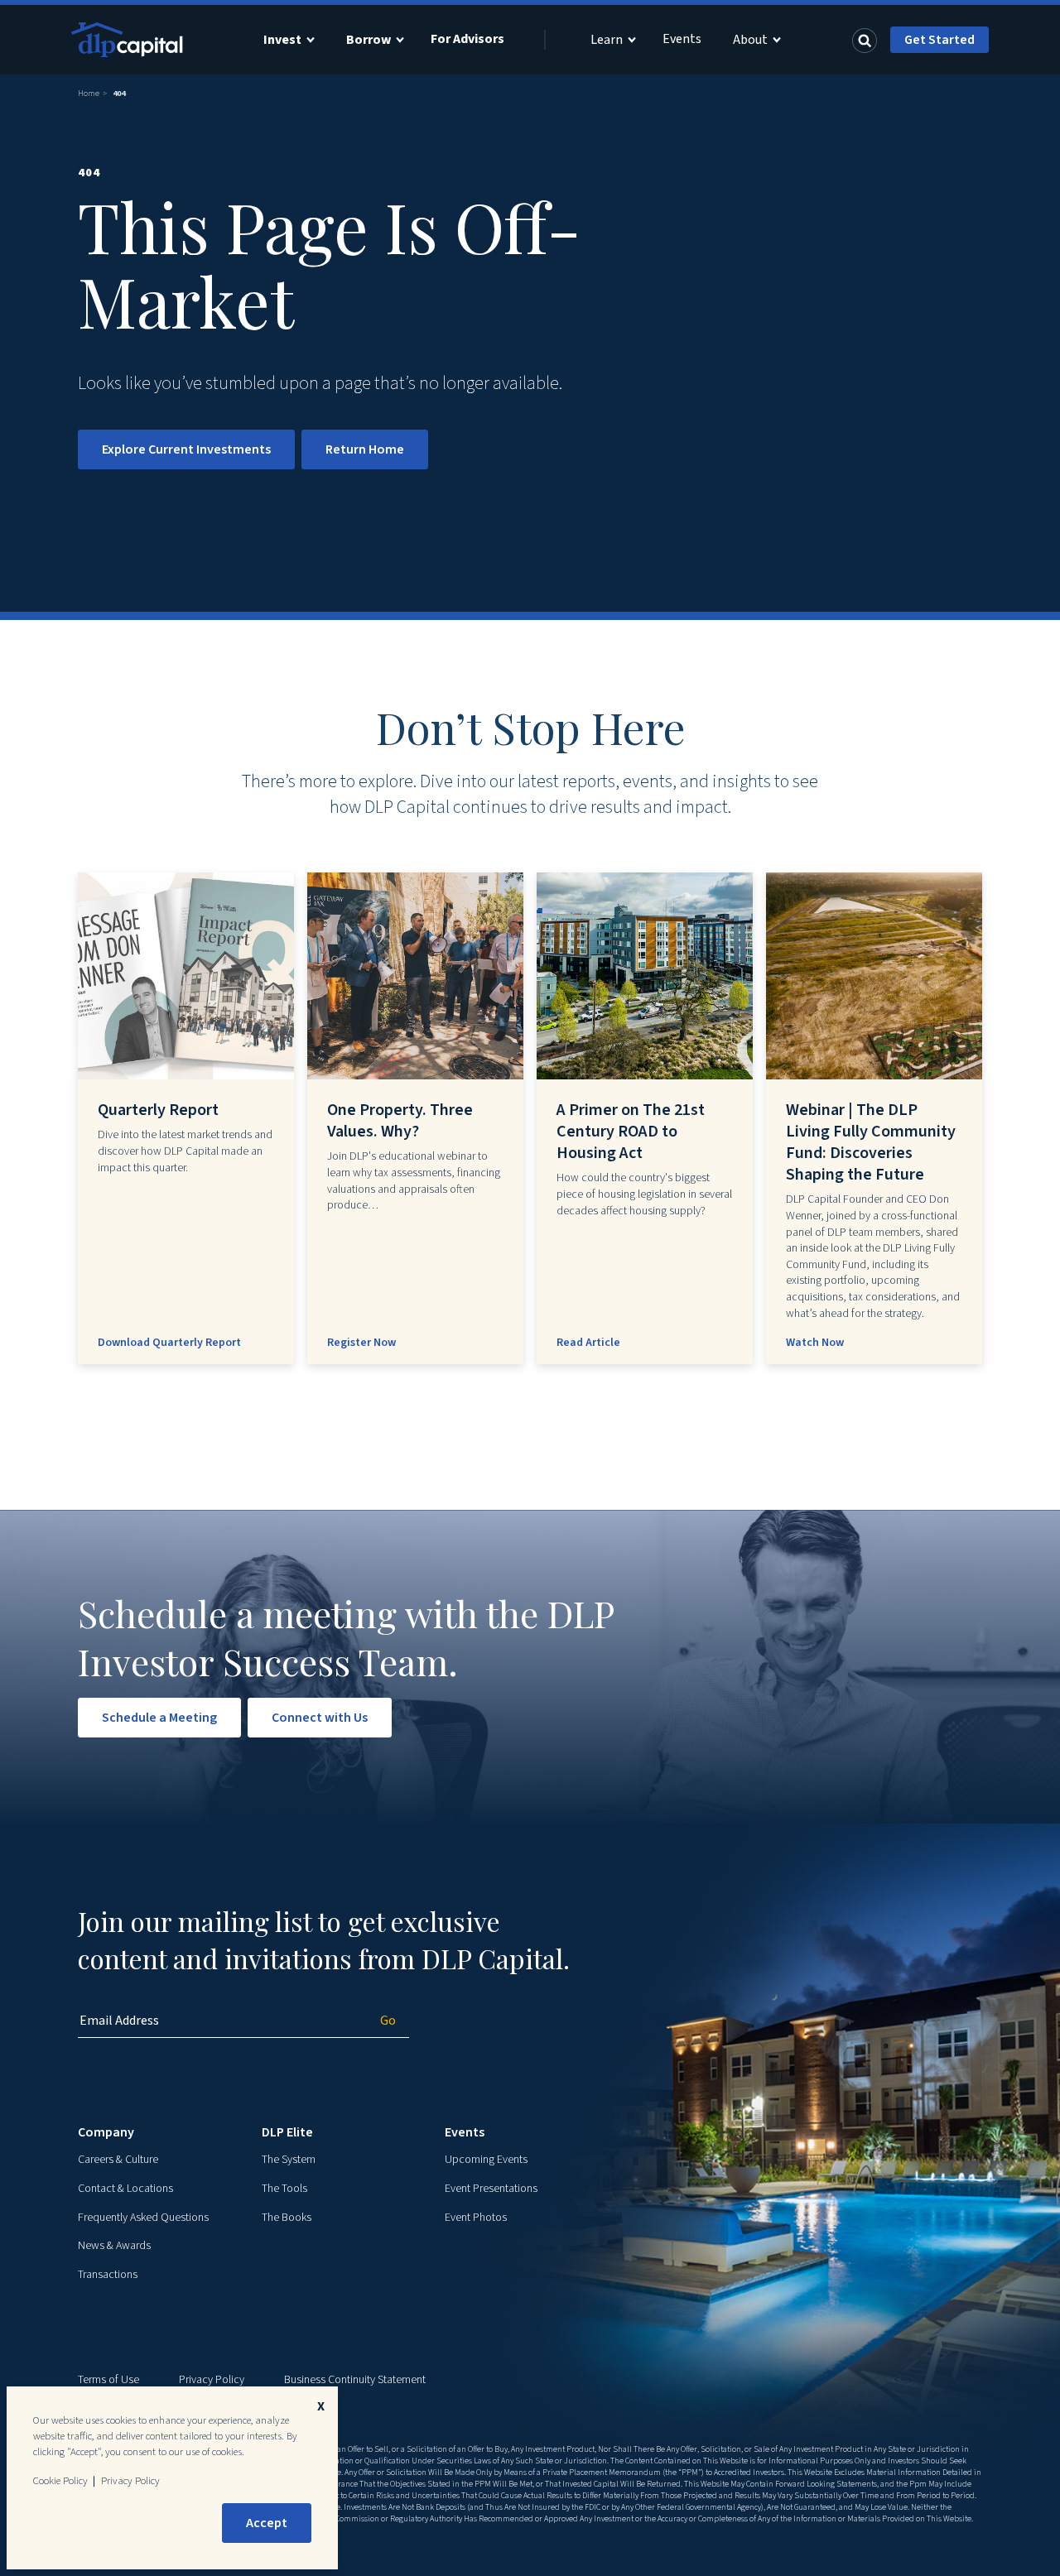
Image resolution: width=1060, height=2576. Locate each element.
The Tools (284, 2189)
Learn (607, 40)
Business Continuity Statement (355, 2380)
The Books (287, 2218)
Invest (282, 40)
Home (89, 94)
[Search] (865, 40)
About (750, 40)
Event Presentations (491, 2189)
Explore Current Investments (186, 449)
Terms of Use (108, 2380)
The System (289, 2160)
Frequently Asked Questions (143, 2218)
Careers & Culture (118, 2160)
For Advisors (467, 39)
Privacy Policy (212, 2380)
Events (682, 39)
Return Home (365, 449)
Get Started (940, 40)
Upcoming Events (486, 2160)
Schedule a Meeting (159, 1718)
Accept (267, 2523)
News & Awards (114, 2246)
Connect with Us (320, 1718)
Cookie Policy (60, 2481)
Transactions (108, 2275)
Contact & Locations (125, 2189)
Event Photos (476, 2218)
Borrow (369, 40)
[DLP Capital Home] (129, 40)
